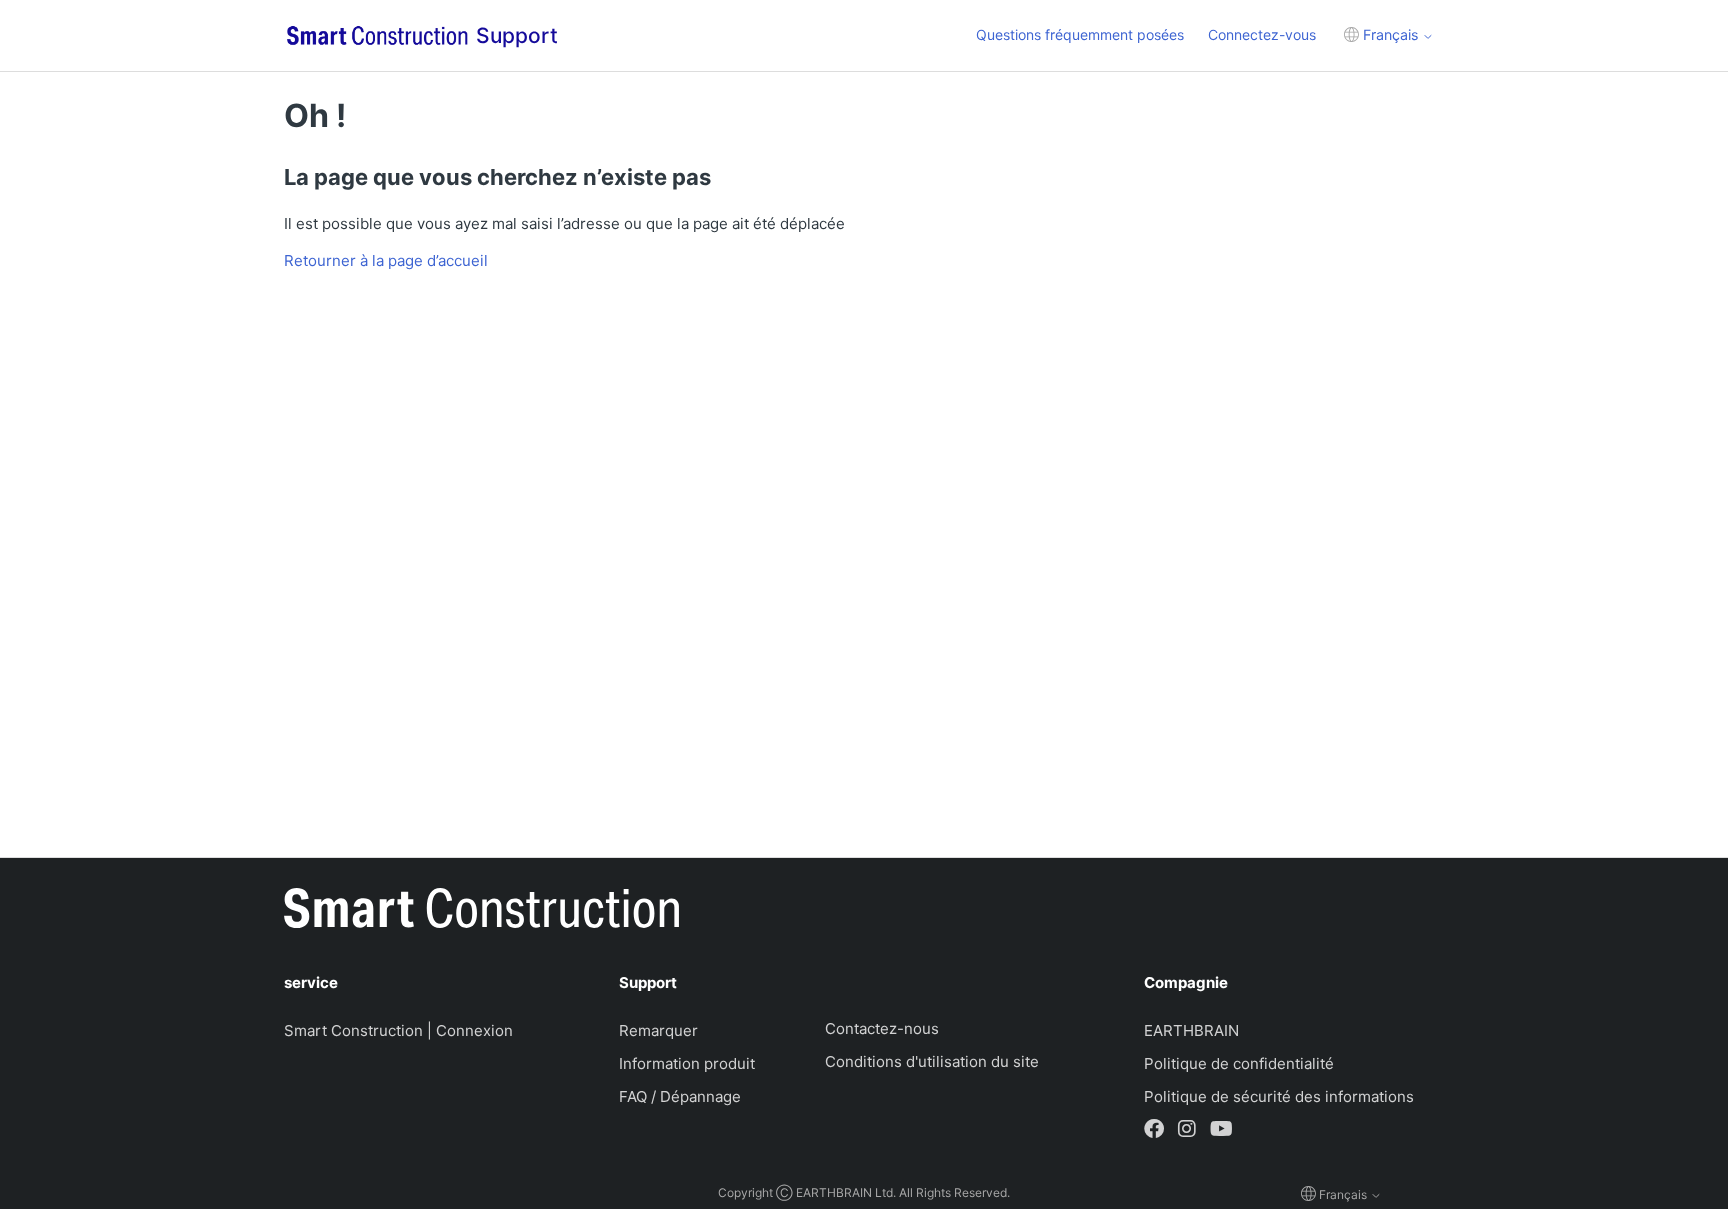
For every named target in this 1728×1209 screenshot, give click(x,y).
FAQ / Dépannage (680, 1096)
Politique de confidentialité (1239, 1063)
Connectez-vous (1262, 34)
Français (1390, 34)
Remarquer (658, 1030)
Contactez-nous (882, 1028)
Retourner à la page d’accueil (386, 260)
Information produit (687, 1063)
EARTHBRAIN (1191, 1030)
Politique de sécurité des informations (1279, 1096)
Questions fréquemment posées (1080, 34)
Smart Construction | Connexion (398, 1030)
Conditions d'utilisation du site (932, 1061)
